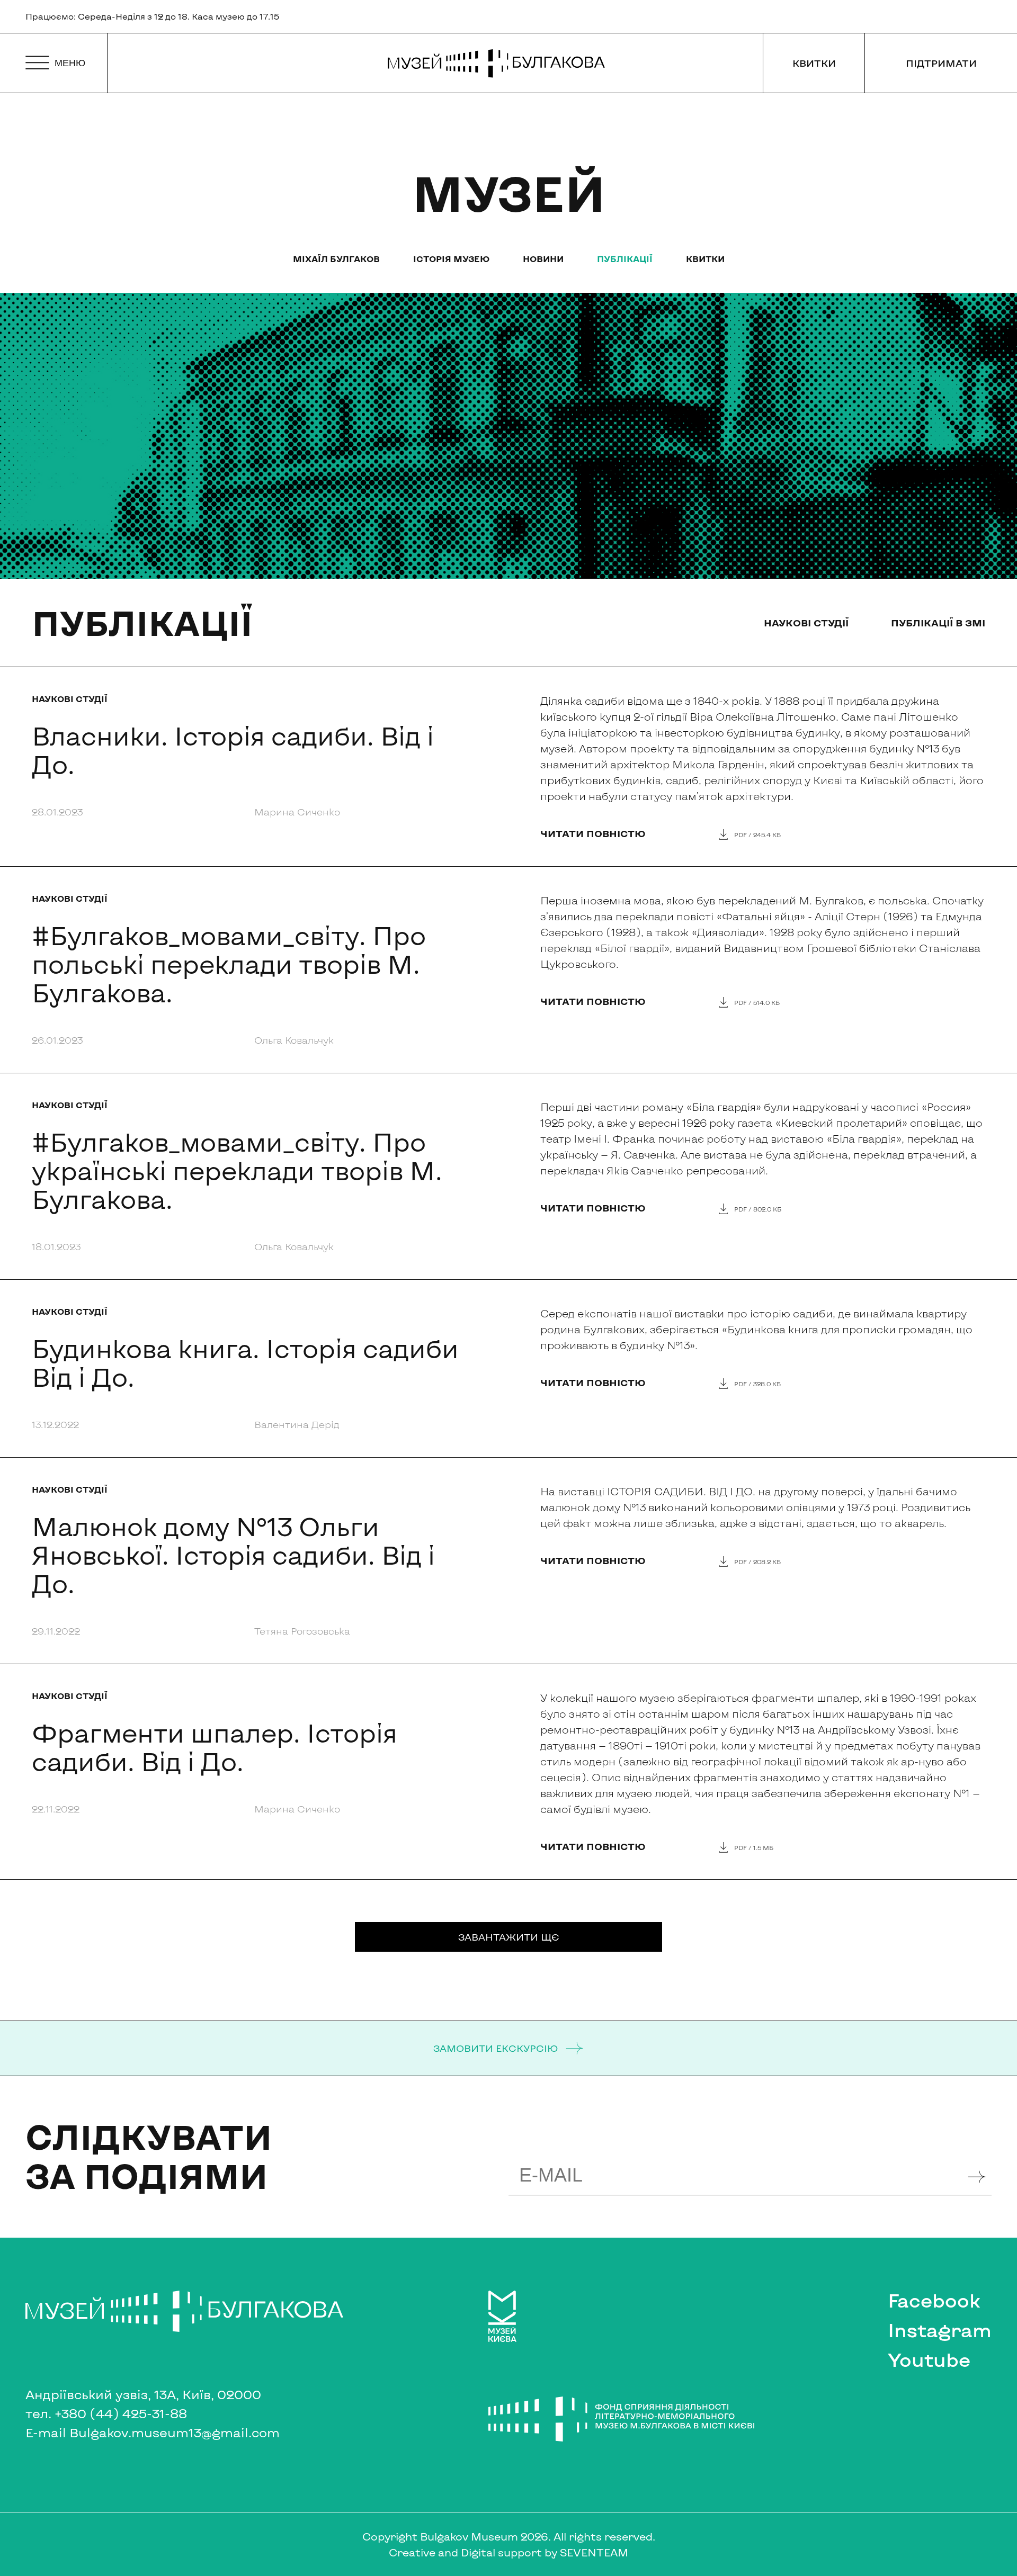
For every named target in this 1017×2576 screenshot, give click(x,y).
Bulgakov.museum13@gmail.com (175, 2432)
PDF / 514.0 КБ (757, 1002)
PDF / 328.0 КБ (757, 1384)
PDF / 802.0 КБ (758, 1209)
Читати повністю (593, 833)
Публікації (625, 259)
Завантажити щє (509, 1937)
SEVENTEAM (594, 2552)
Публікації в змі (938, 623)
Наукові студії (806, 623)
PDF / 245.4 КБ (757, 834)
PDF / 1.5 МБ (754, 1847)
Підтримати (941, 63)
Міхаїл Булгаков (336, 259)
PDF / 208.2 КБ (757, 1561)
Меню (70, 63)
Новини (543, 259)
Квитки (814, 63)
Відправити (978, 2175)
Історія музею (451, 259)
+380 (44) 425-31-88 (121, 2413)
